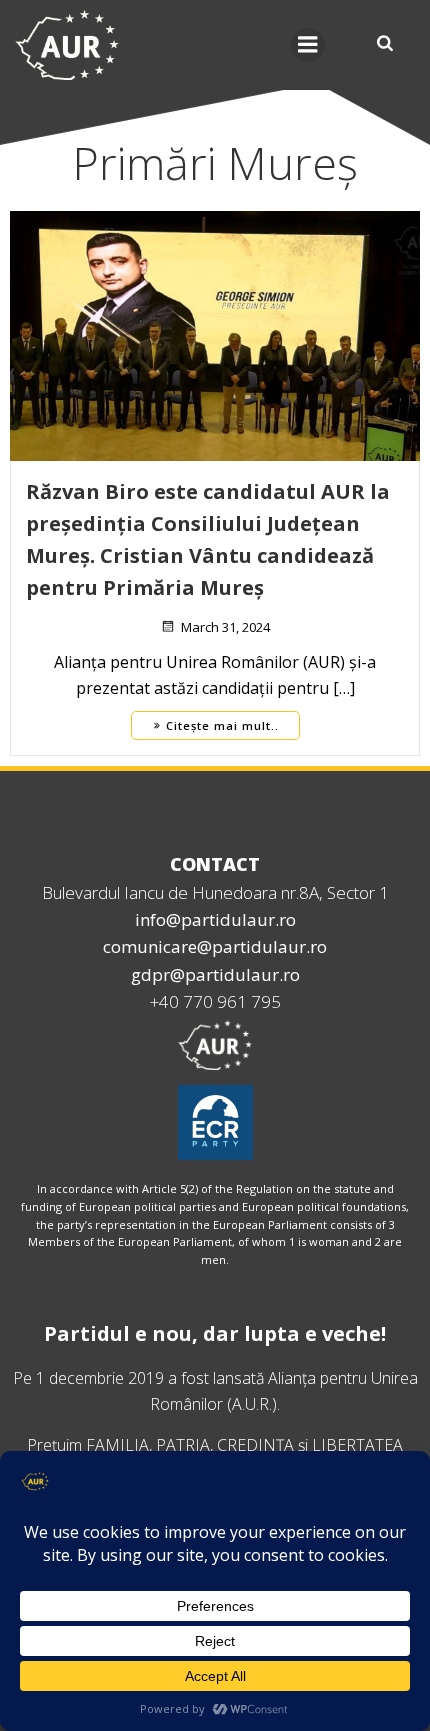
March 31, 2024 (225, 627)
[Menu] (308, 45)
